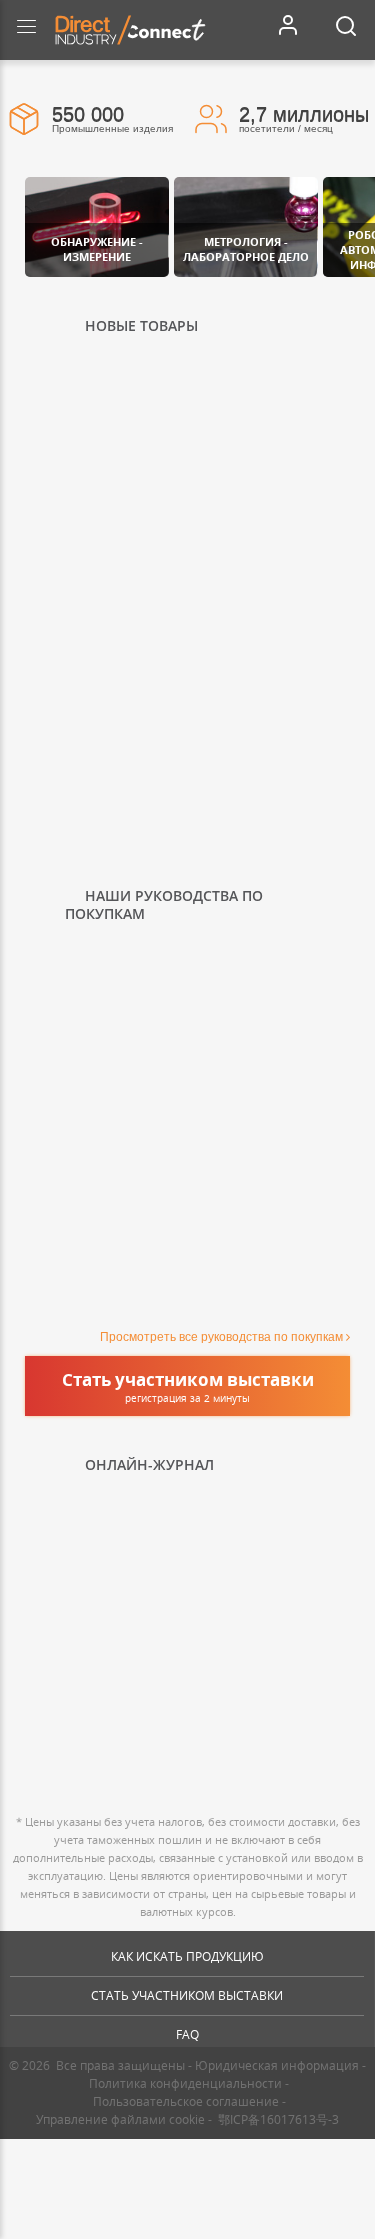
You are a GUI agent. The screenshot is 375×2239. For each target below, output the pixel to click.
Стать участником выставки (187, 1995)
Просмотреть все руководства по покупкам (221, 1337)
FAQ (187, 2034)
